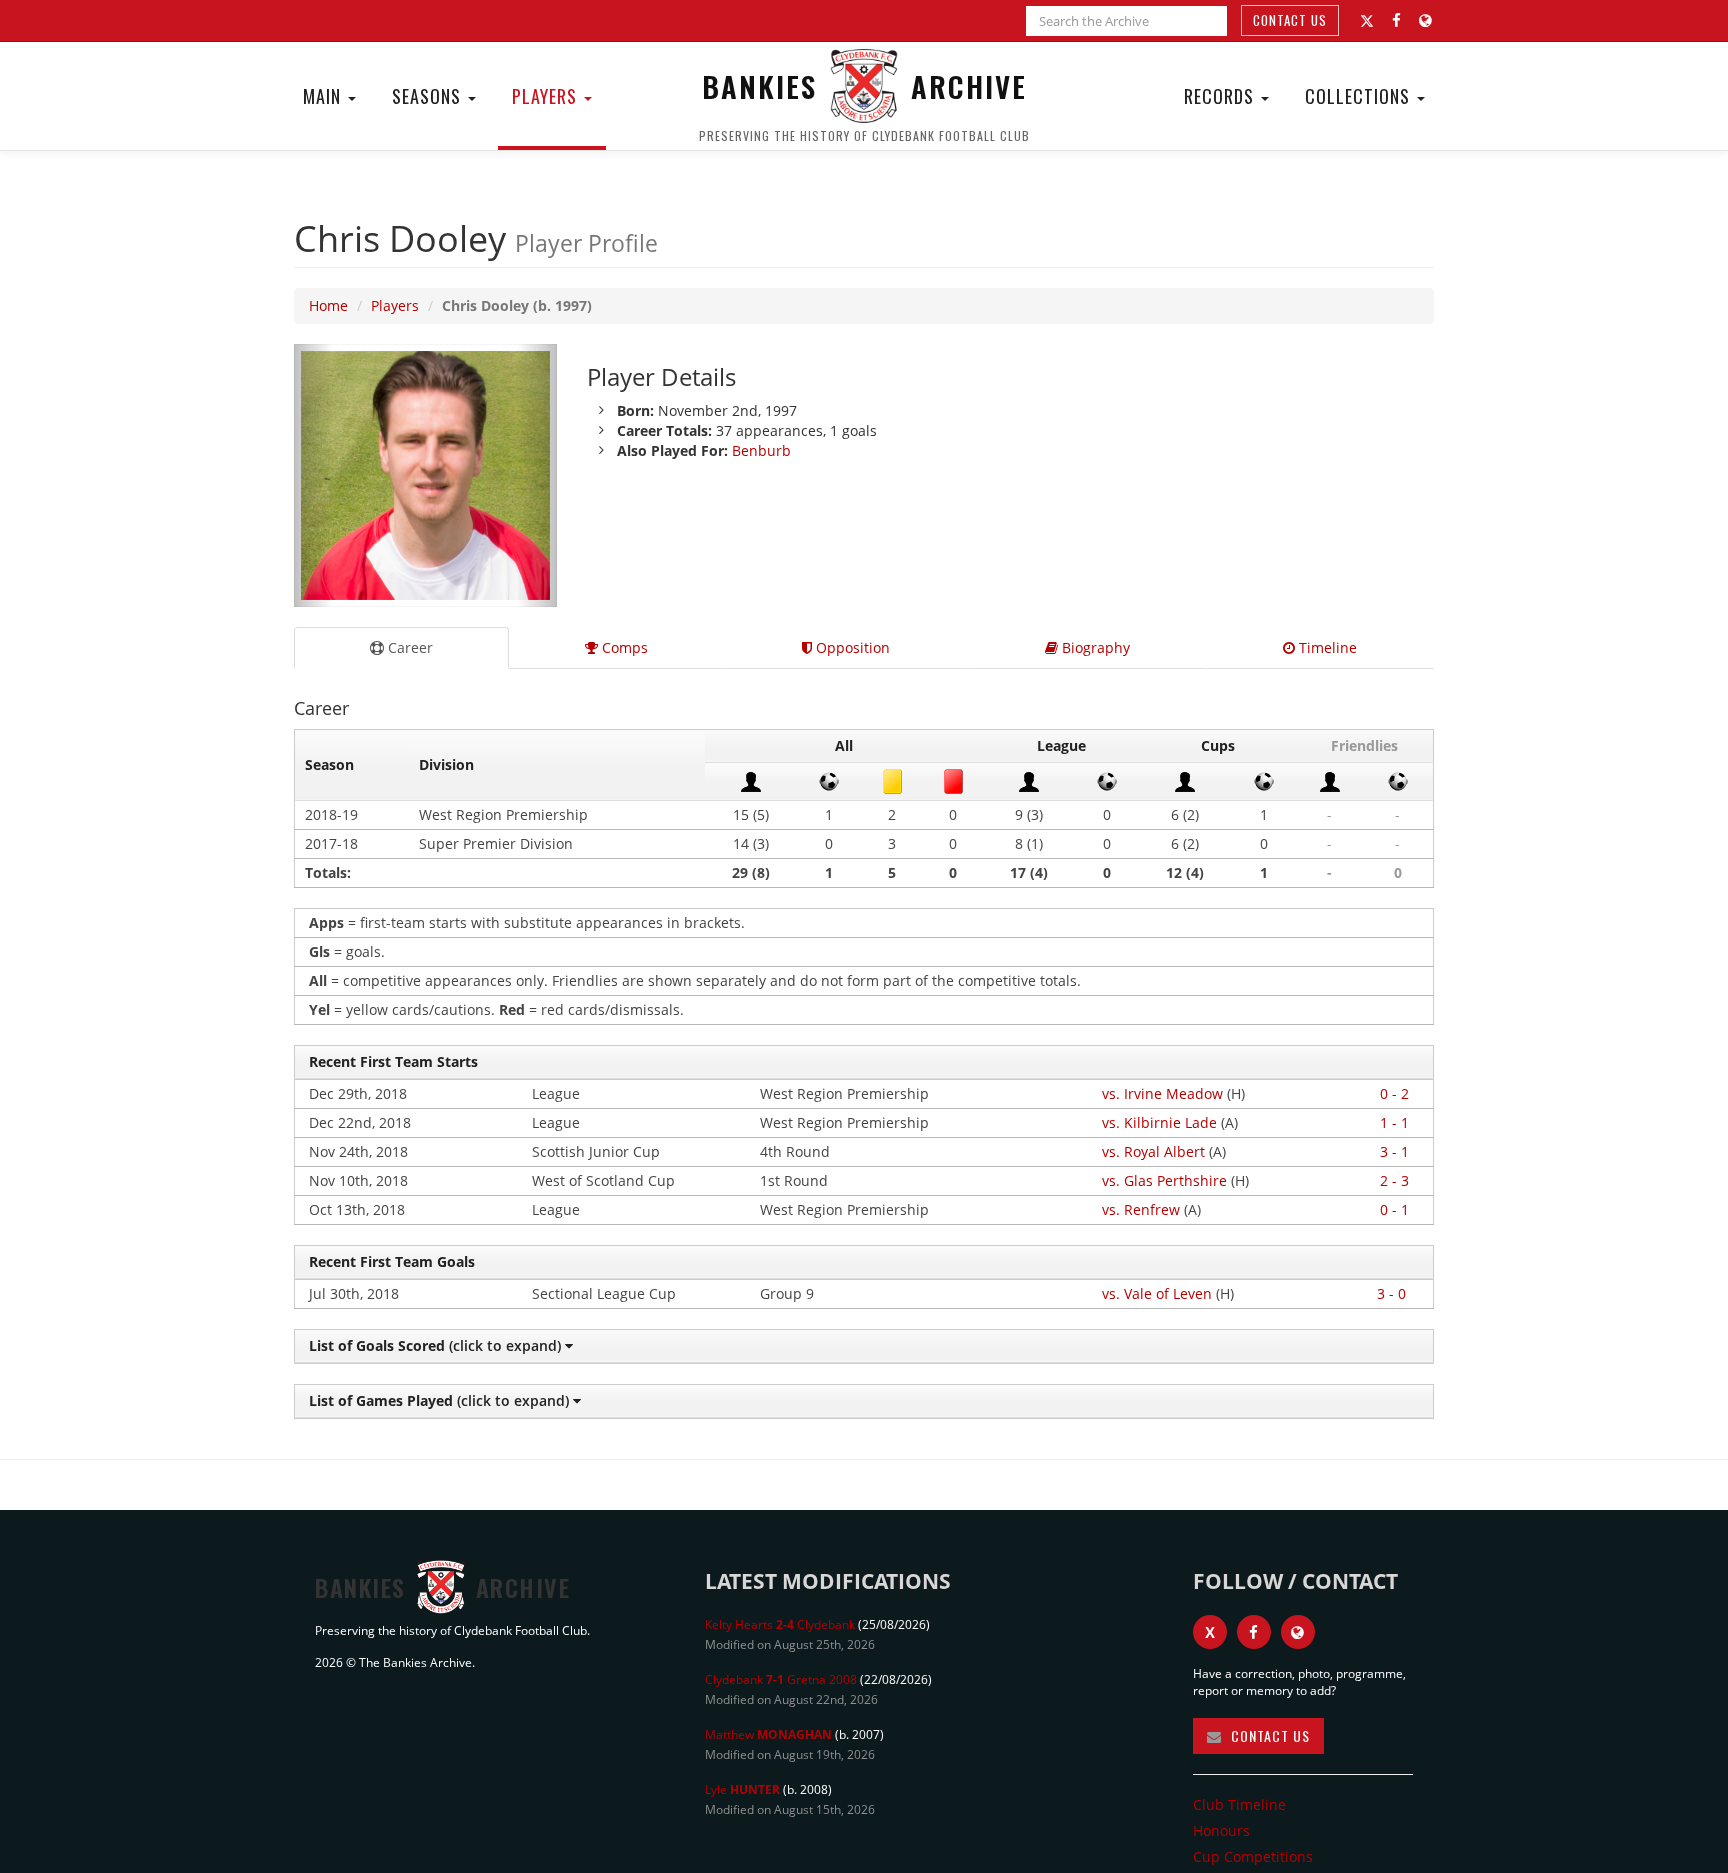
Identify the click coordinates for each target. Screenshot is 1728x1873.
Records (1221, 96)
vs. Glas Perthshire (1164, 1180)
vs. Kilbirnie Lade (1159, 1122)
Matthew (768, 1734)
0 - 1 (1394, 1209)
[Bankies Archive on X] (1367, 21)
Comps (623, 647)
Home (328, 305)
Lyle (742, 1789)
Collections (1360, 96)
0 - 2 (1394, 1093)
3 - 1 (1394, 1151)
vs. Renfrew (1141, 1209)
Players (547, 96)
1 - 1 (1394, 1122)
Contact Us (1290, 20)
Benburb (761, 450)
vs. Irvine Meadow (1162, 1093)
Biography (1094, 647)
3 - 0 (1391, 1293)
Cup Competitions (1253, 1856)
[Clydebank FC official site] (1425, 20)
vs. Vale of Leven (1157, 1293)
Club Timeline (1239, 1804)
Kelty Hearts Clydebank (780, 1624)
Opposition (851, 647)
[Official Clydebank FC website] (1298, 1632)
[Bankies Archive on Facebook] (1396, 20)
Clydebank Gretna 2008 (781, 1679)
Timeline (1326, 647)
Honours (1221, 1830)
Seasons (429, 96)
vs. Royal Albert (1153, 1151)
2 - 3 (1394, 1180)
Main (324, 96)
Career (408, 647)
